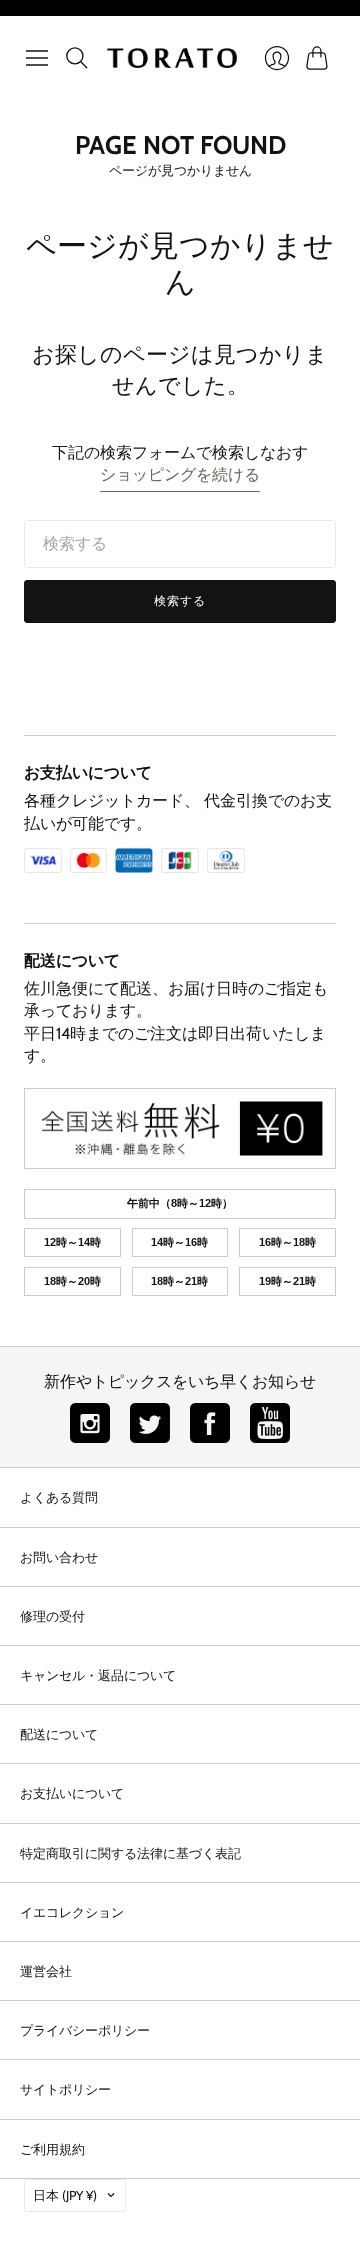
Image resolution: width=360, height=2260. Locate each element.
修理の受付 (52, 1616)
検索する (180, 600)
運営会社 (46, 1971)
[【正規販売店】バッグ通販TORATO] (172, 58)
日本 (65, 2195)
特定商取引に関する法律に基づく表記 (130, 1853)
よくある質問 (59, 1497)
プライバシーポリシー (85, 2030)
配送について (72, 960)
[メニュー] (37, 58)
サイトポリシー (65, 2089)
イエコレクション (72, 1912)
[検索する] (77, 58)
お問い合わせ (59, 1557)
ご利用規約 (52, 2149)
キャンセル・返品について (98, 1675)
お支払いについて (88, 772)
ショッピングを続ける (180, 474)
